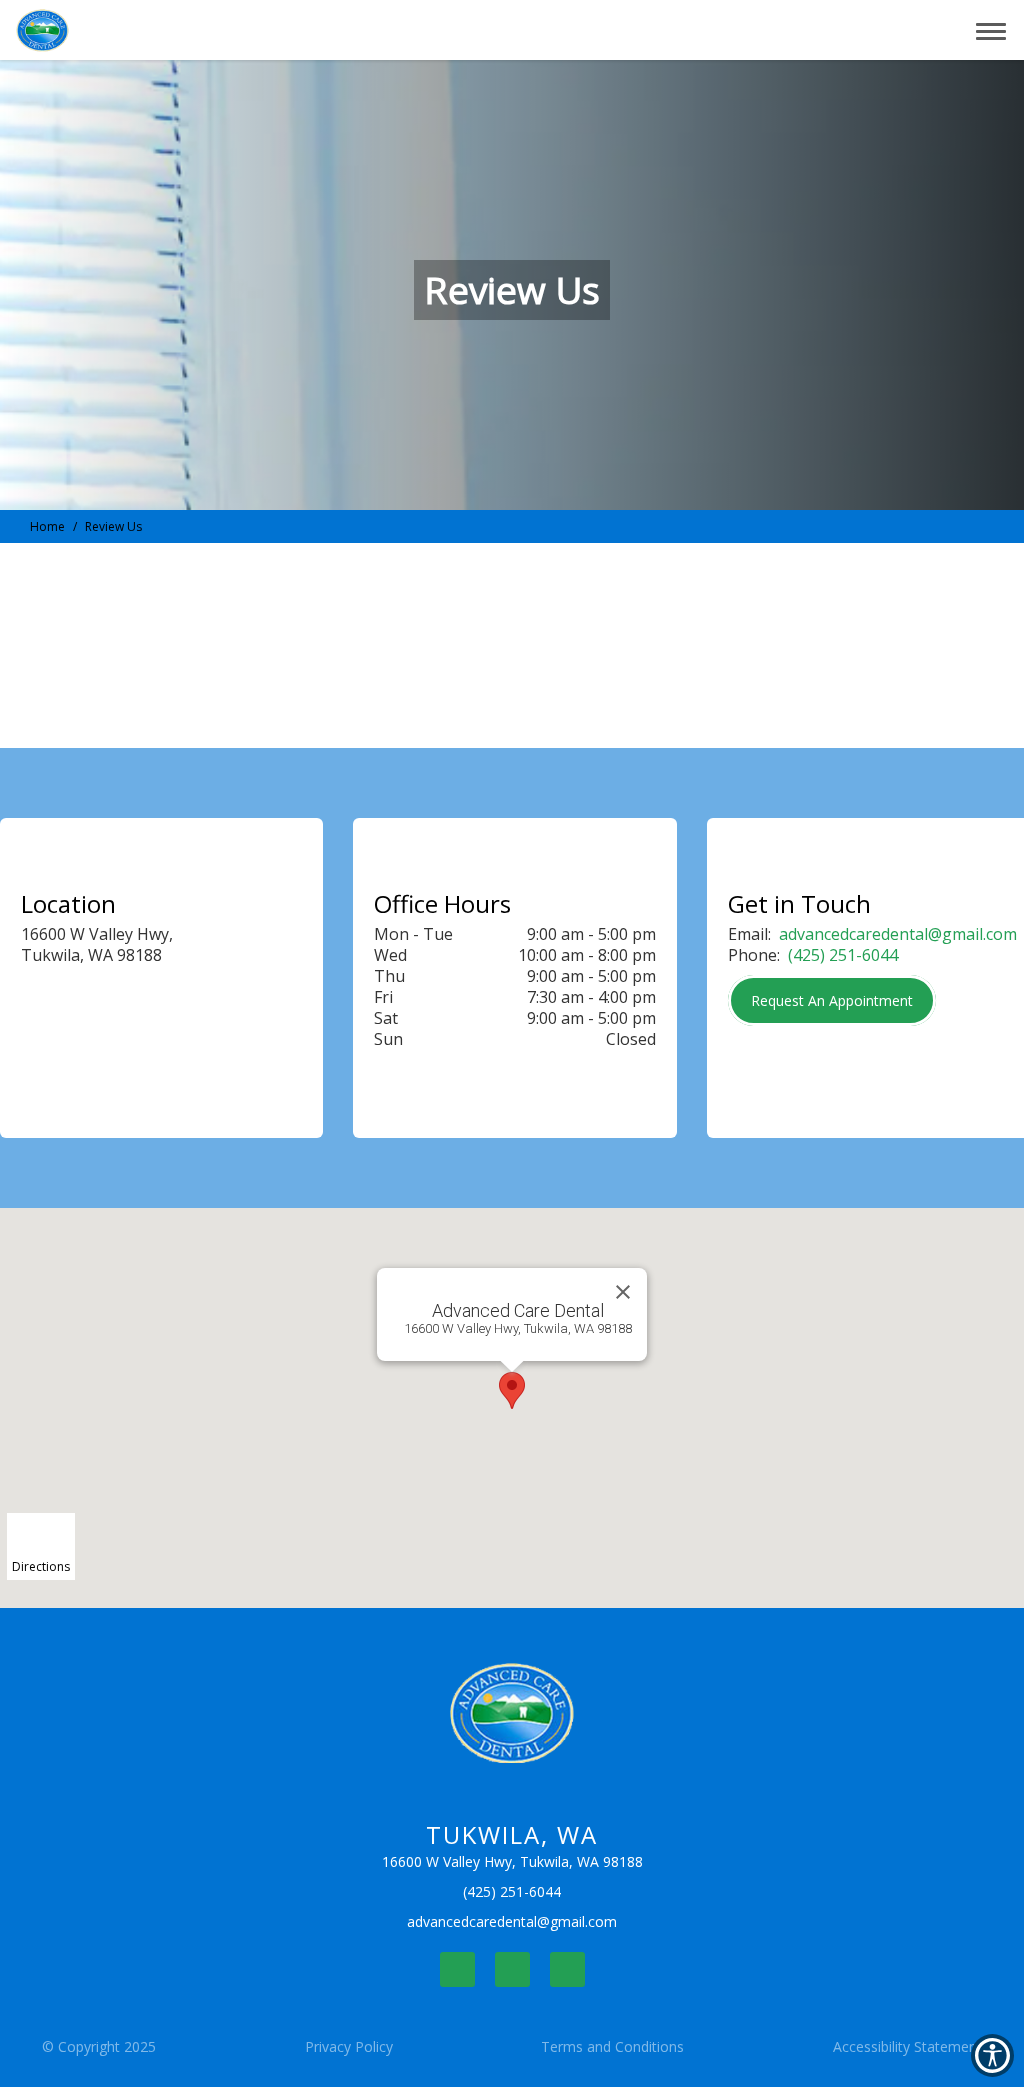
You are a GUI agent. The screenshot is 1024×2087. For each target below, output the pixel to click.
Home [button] (47, 526)
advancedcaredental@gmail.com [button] (898, 934)
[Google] (567, 1969)
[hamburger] (998, 28)
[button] (896, 30)
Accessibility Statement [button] (907, 2046)
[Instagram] (512, 1969)
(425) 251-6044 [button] (843, 955)
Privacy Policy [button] (349, 2046)
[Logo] (512, 1713)
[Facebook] (457, 1969)
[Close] (623, 1292)
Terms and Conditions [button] (612, 2046)
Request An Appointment (832, 1000)
